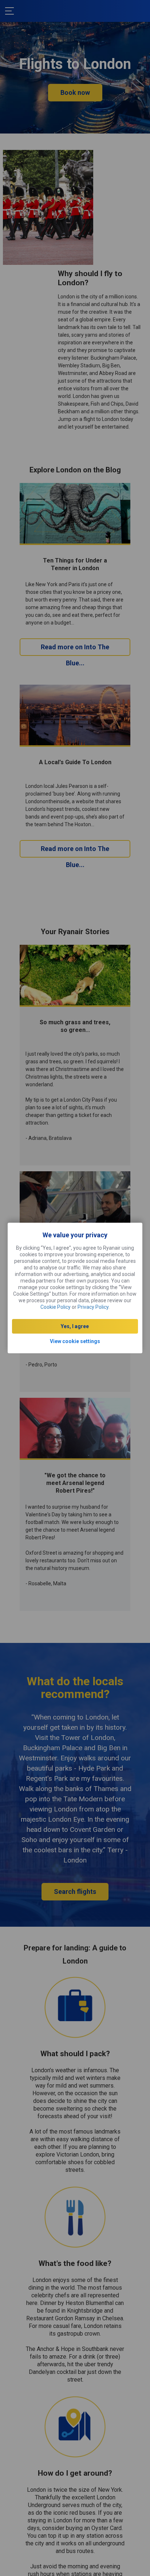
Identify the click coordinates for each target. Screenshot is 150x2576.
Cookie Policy (56, 1307)
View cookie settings (75, 1341)
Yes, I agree (75, 1326)
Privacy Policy (93, 1307)
